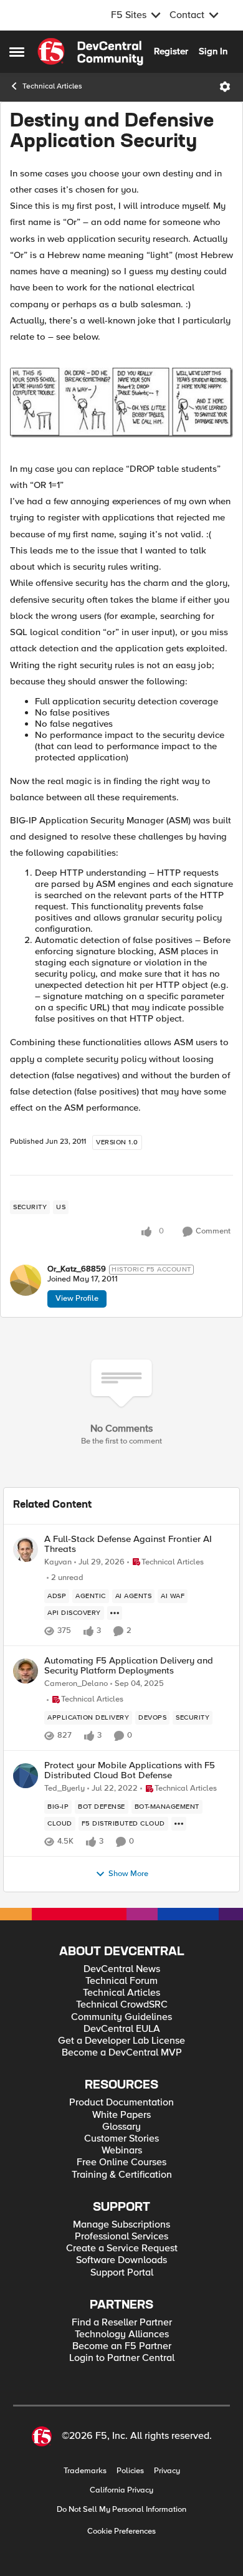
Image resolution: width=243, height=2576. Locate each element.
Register (171, 51)
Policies (130, 2471)
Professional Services (121, 2237)
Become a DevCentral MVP (122, 2053)
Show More (128, 1874)
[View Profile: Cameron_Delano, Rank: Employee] (26, 1671)
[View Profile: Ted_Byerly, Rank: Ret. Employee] (26, 1776)
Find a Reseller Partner (122, 2323)
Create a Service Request (122, 2248)
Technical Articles (52, 86)
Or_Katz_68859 (77, 1269)
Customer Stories (121, 2139)
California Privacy (121, 2490)
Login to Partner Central (122, 2358)
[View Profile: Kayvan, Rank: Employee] (26, 1549)
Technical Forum (121, 1981)
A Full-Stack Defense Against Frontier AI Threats (128, 1544)
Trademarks (85, 2471)
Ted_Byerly (64, 1788)
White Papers (121, 2115)
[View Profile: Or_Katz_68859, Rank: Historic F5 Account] (26, 1280)
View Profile (77, 1298)
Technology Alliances (122, 2334)
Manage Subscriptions (121, 2225)
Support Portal (122, 2273)
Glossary (121, 2127)
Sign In (213, 51)
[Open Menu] (225, 87)
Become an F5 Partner (122, 2346)
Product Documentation (121, 2103)
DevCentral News (122, 1969)
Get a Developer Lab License (121, 2041)
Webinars (122, 2151)
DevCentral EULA (122, 2029)
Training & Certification (122, 2175)
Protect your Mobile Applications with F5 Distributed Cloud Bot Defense (130, 1770)
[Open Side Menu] (17, 52)
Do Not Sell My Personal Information (121, 2510)
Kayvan (58, 1562)
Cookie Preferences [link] (121, 2531)
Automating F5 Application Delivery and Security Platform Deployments (129, 1666)
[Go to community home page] (90, 52)
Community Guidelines (121, 2017)
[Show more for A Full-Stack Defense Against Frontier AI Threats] (115, 1613)
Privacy (167, 2471)
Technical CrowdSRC (122, 2005)
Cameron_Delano (76, 1684)
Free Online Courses (121, 2162)
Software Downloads (121, 2260)
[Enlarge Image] (121, 403)
